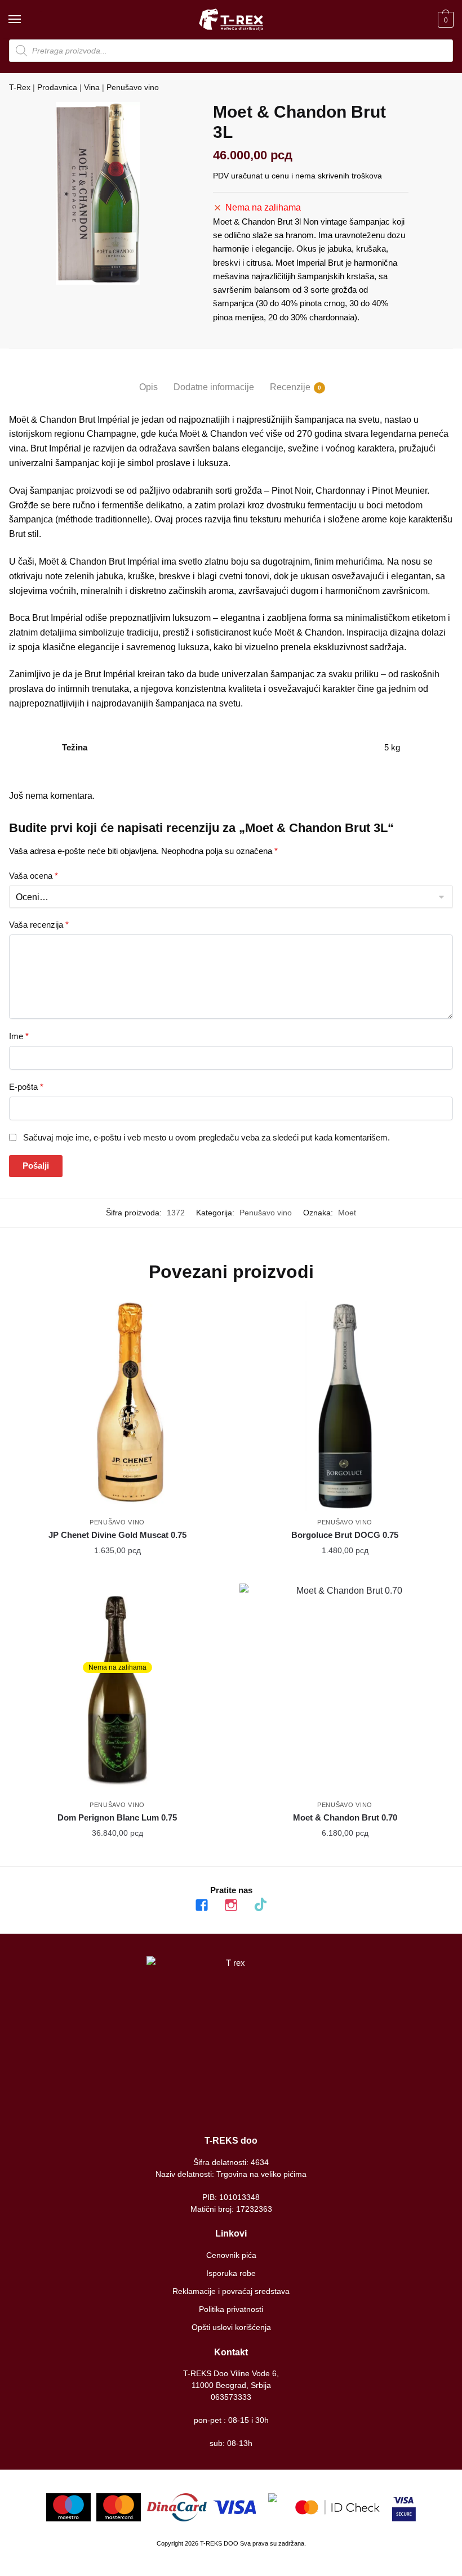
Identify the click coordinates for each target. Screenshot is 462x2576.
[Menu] (25, 20)
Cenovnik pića (231, 2255)
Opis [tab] (148, 387)
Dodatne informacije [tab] (214, 387)
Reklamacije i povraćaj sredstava (231, 2291)
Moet (347, 1213)
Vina (92, 87)
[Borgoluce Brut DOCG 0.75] (345, 1406)
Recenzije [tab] (290, 387)
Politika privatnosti (231, 2309)
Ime (19, 1036)
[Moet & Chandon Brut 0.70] (345, 1689)
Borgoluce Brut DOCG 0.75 (345, 1535)
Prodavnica (57, 87)
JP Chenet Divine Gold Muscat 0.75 (117, 1535)
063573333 (231, 2397)
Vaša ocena (34, 876)
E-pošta (26, 1087)
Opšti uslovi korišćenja (231, 2327)
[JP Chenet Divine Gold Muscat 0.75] (117, 1406)
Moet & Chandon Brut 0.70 (345, 1817)
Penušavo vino (133, 87)
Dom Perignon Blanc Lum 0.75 (117, 1817)
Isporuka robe (231, 2273)
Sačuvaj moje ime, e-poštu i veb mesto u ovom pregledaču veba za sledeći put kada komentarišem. (206, 1137)
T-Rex (20, 87)
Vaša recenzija (39, 925)
